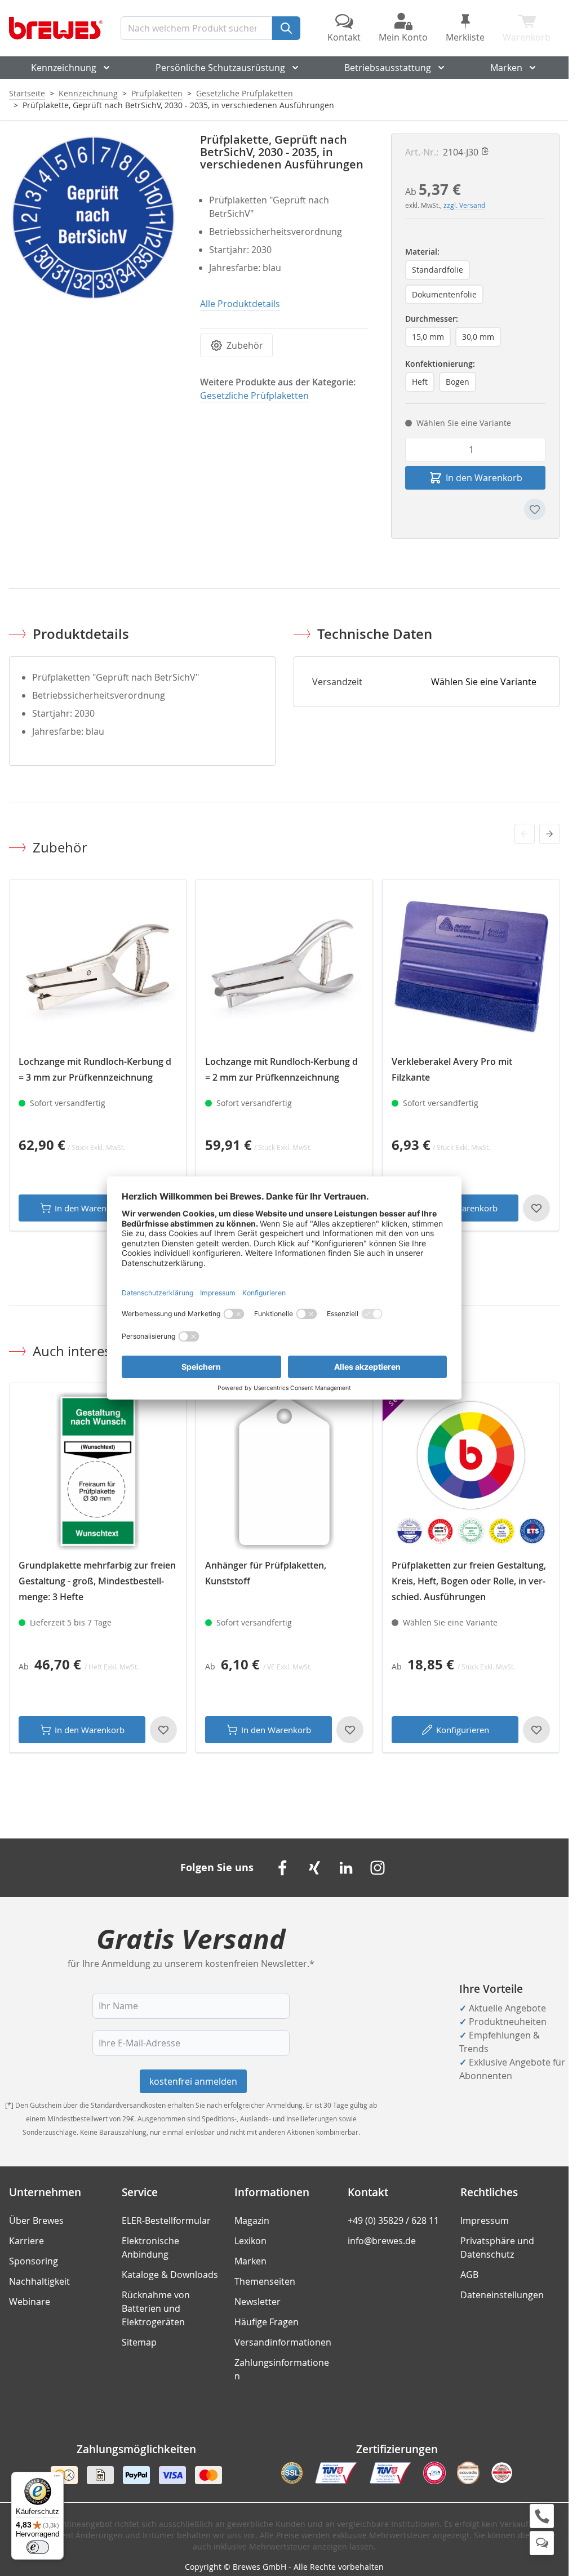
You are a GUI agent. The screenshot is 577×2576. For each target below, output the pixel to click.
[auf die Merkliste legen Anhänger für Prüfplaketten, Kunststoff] (350, 1730)
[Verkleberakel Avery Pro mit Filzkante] (471, 968)
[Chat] (542, 2543)
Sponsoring (34, 2261)
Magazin (252, 2220)
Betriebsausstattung (388, 68)
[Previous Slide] (525, 834)
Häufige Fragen (267, 2322)
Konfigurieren (463, 1730)
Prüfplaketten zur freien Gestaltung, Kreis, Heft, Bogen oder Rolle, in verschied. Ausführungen (469, 1581)
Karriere (26, 2241)
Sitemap (139, 2342)
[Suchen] (286, 28)
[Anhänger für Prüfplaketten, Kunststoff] (284, 1471)
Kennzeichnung (64, 68)
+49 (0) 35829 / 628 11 (393, 2220)
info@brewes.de (382, 2241)
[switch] (38, 2547)
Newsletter (258, 2302)
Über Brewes (36, 2220)
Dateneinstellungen (502, 2295)
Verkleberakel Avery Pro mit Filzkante (452, 1069)
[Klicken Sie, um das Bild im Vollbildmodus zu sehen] (93, 218)
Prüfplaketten (157, 93)
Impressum (485, 2220)
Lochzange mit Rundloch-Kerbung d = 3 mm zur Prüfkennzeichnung (95, 1069)
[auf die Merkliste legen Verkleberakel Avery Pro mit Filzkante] (536, 1208)
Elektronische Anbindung (150, 2248)
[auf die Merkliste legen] (535, 509)
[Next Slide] (549, 834)
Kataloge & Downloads (170, 2275)
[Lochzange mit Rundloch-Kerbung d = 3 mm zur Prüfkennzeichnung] (98, 968)
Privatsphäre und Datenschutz (497, 2248)
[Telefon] (542, 2516)
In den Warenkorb (90, 1208)
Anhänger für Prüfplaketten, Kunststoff (266, 1573)
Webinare (30, 2302)
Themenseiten (265, 2281)
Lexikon (250, 2241)
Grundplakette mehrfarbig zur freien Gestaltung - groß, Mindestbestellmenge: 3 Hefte (97, 1581)
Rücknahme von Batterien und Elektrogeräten (156, 2308)
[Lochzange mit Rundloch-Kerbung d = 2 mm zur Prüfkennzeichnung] (284, 968)
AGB (469, 2275)
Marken (506, 68)
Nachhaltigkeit (39, 2281)
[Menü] (57, 2479)
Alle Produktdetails (240, 304)
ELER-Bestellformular (166, 2220)
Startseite (27, 93)
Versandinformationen (283, 2342)
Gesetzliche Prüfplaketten (245, 93)
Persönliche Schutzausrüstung (220, 68)
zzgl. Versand (464, 205)
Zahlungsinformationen (282, 2369)
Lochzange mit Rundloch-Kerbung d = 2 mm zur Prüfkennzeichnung (281, 1069)
